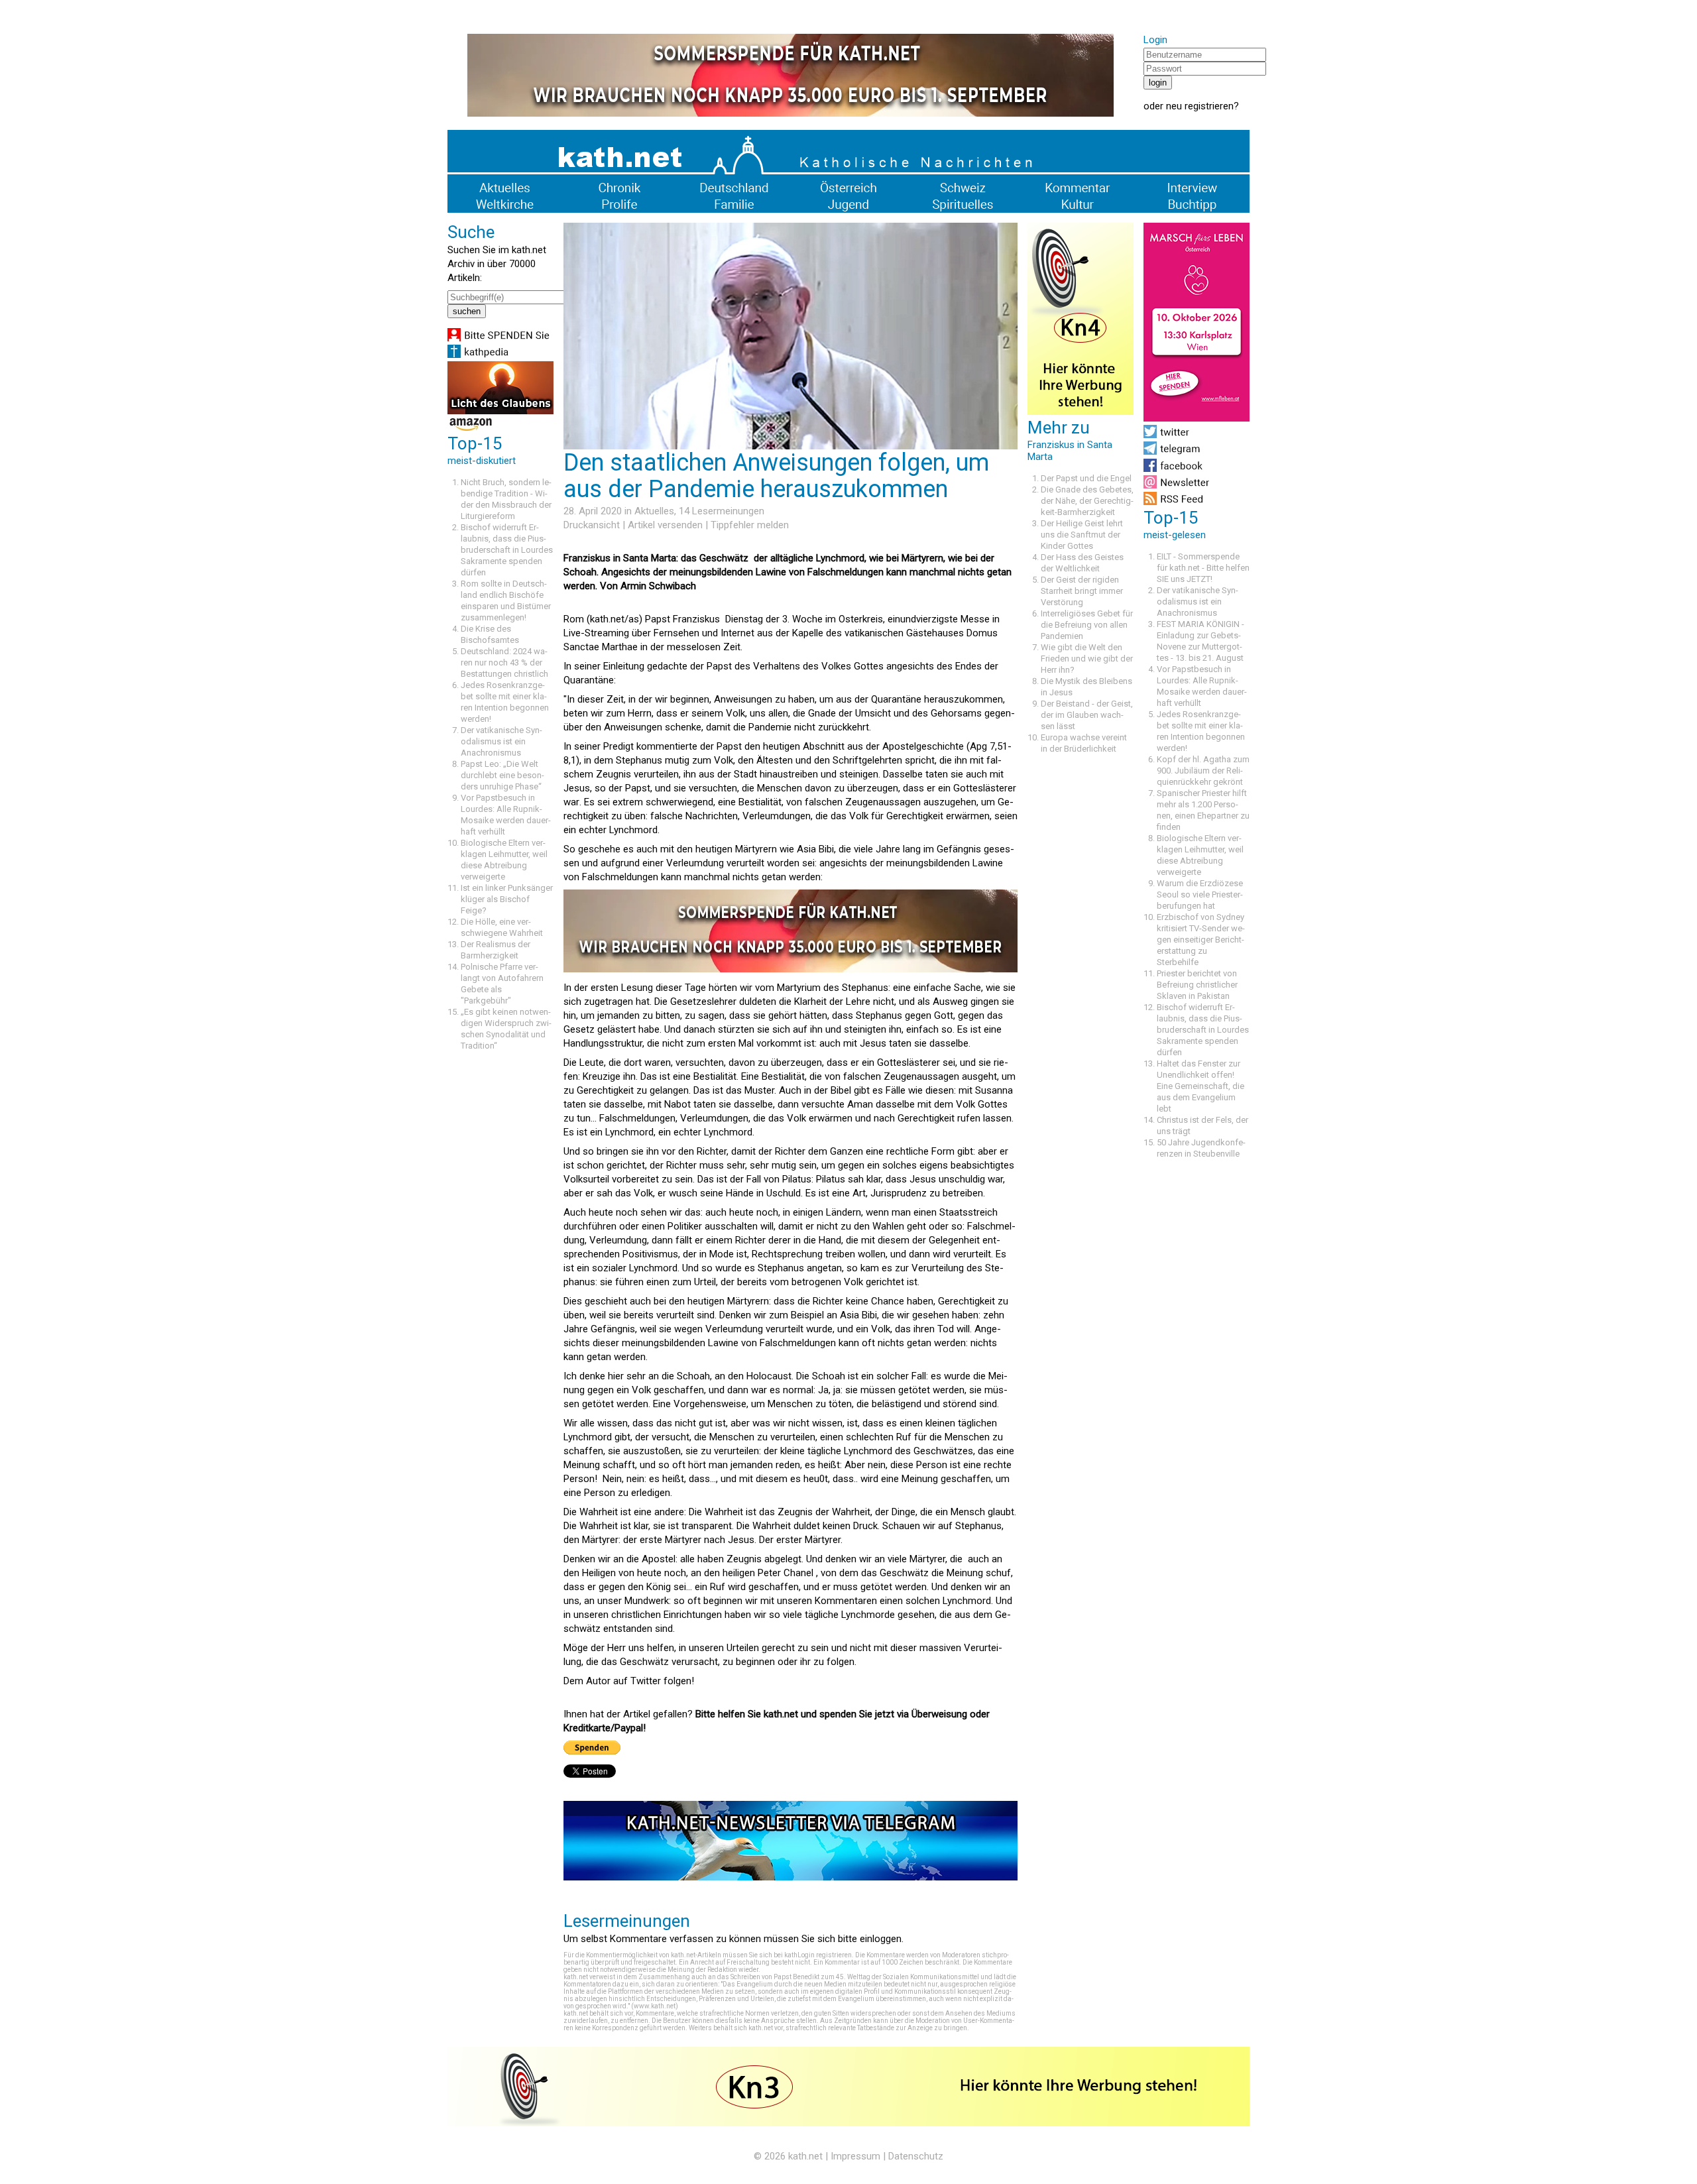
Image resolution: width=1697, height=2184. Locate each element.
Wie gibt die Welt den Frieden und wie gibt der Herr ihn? (1087, 659)
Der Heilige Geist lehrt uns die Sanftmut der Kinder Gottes (1082, 535)
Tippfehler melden (750, 525)
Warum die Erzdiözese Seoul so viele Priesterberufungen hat (1200, 894)
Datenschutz (916, 2156)
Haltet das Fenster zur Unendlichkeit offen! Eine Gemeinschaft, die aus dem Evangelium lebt (1200, 1086)
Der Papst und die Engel (1086, 478)
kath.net (805, 2156)
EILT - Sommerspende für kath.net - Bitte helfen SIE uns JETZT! (1203, 568)
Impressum (855, 2156)
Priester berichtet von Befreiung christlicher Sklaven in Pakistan (1197, 985)
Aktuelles (654, 511)
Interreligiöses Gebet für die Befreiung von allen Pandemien (1087, 625)
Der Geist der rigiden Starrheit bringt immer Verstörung (1082, 591)
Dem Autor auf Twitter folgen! (629, 1681)
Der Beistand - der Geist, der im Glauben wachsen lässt (1087, 715)
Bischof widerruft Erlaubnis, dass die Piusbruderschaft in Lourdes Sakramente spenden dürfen (507, 550)
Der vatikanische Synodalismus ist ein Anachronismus (501, 741)
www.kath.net (655, 2006)
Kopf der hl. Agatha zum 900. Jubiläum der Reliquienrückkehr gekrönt (1203, 771)
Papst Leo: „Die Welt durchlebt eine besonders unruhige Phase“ (502, 775)
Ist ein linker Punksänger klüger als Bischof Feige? (507, 899)
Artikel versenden (665, 525)
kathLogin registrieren (818, 1955)
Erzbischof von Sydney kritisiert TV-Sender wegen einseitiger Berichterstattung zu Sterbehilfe (1201, 940)
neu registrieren (1200, 106)
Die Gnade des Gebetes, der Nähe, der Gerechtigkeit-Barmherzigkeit (1087, 501)
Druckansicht (592, 525)
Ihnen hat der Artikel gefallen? (629, 1714)
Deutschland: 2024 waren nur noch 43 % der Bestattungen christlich (504, 662)
